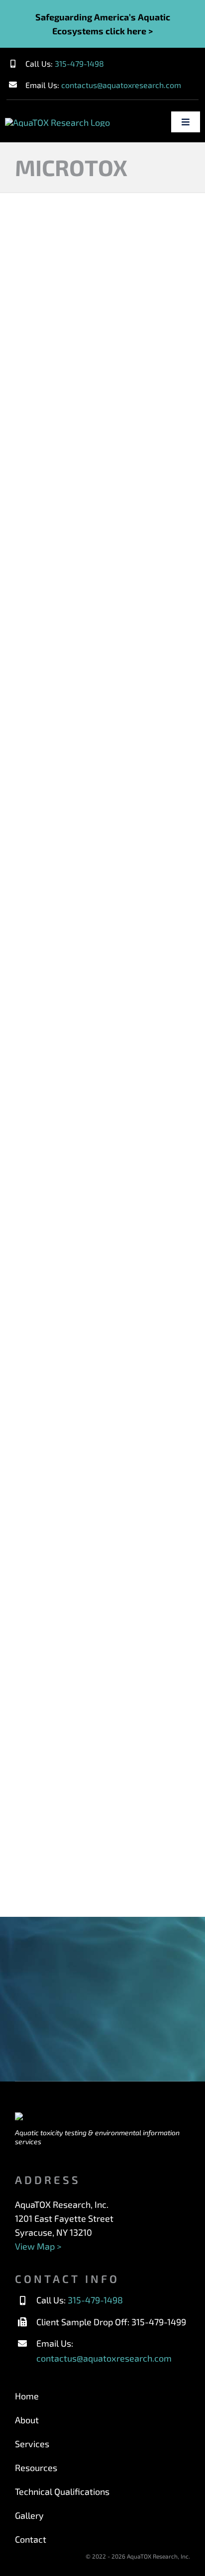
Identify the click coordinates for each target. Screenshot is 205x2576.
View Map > (38, 2246)
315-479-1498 (79, 63)
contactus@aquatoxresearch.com (121, 85)
